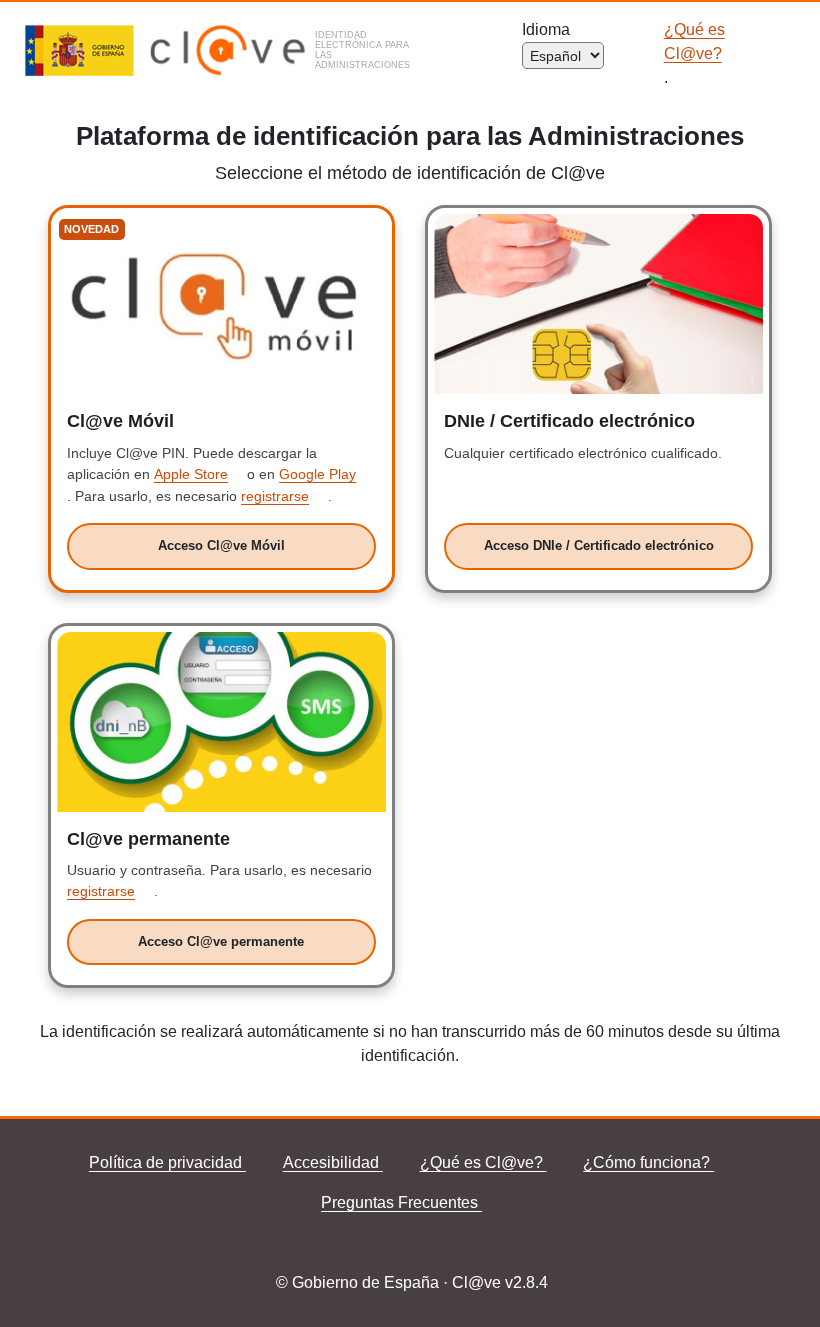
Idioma (550, 29)
